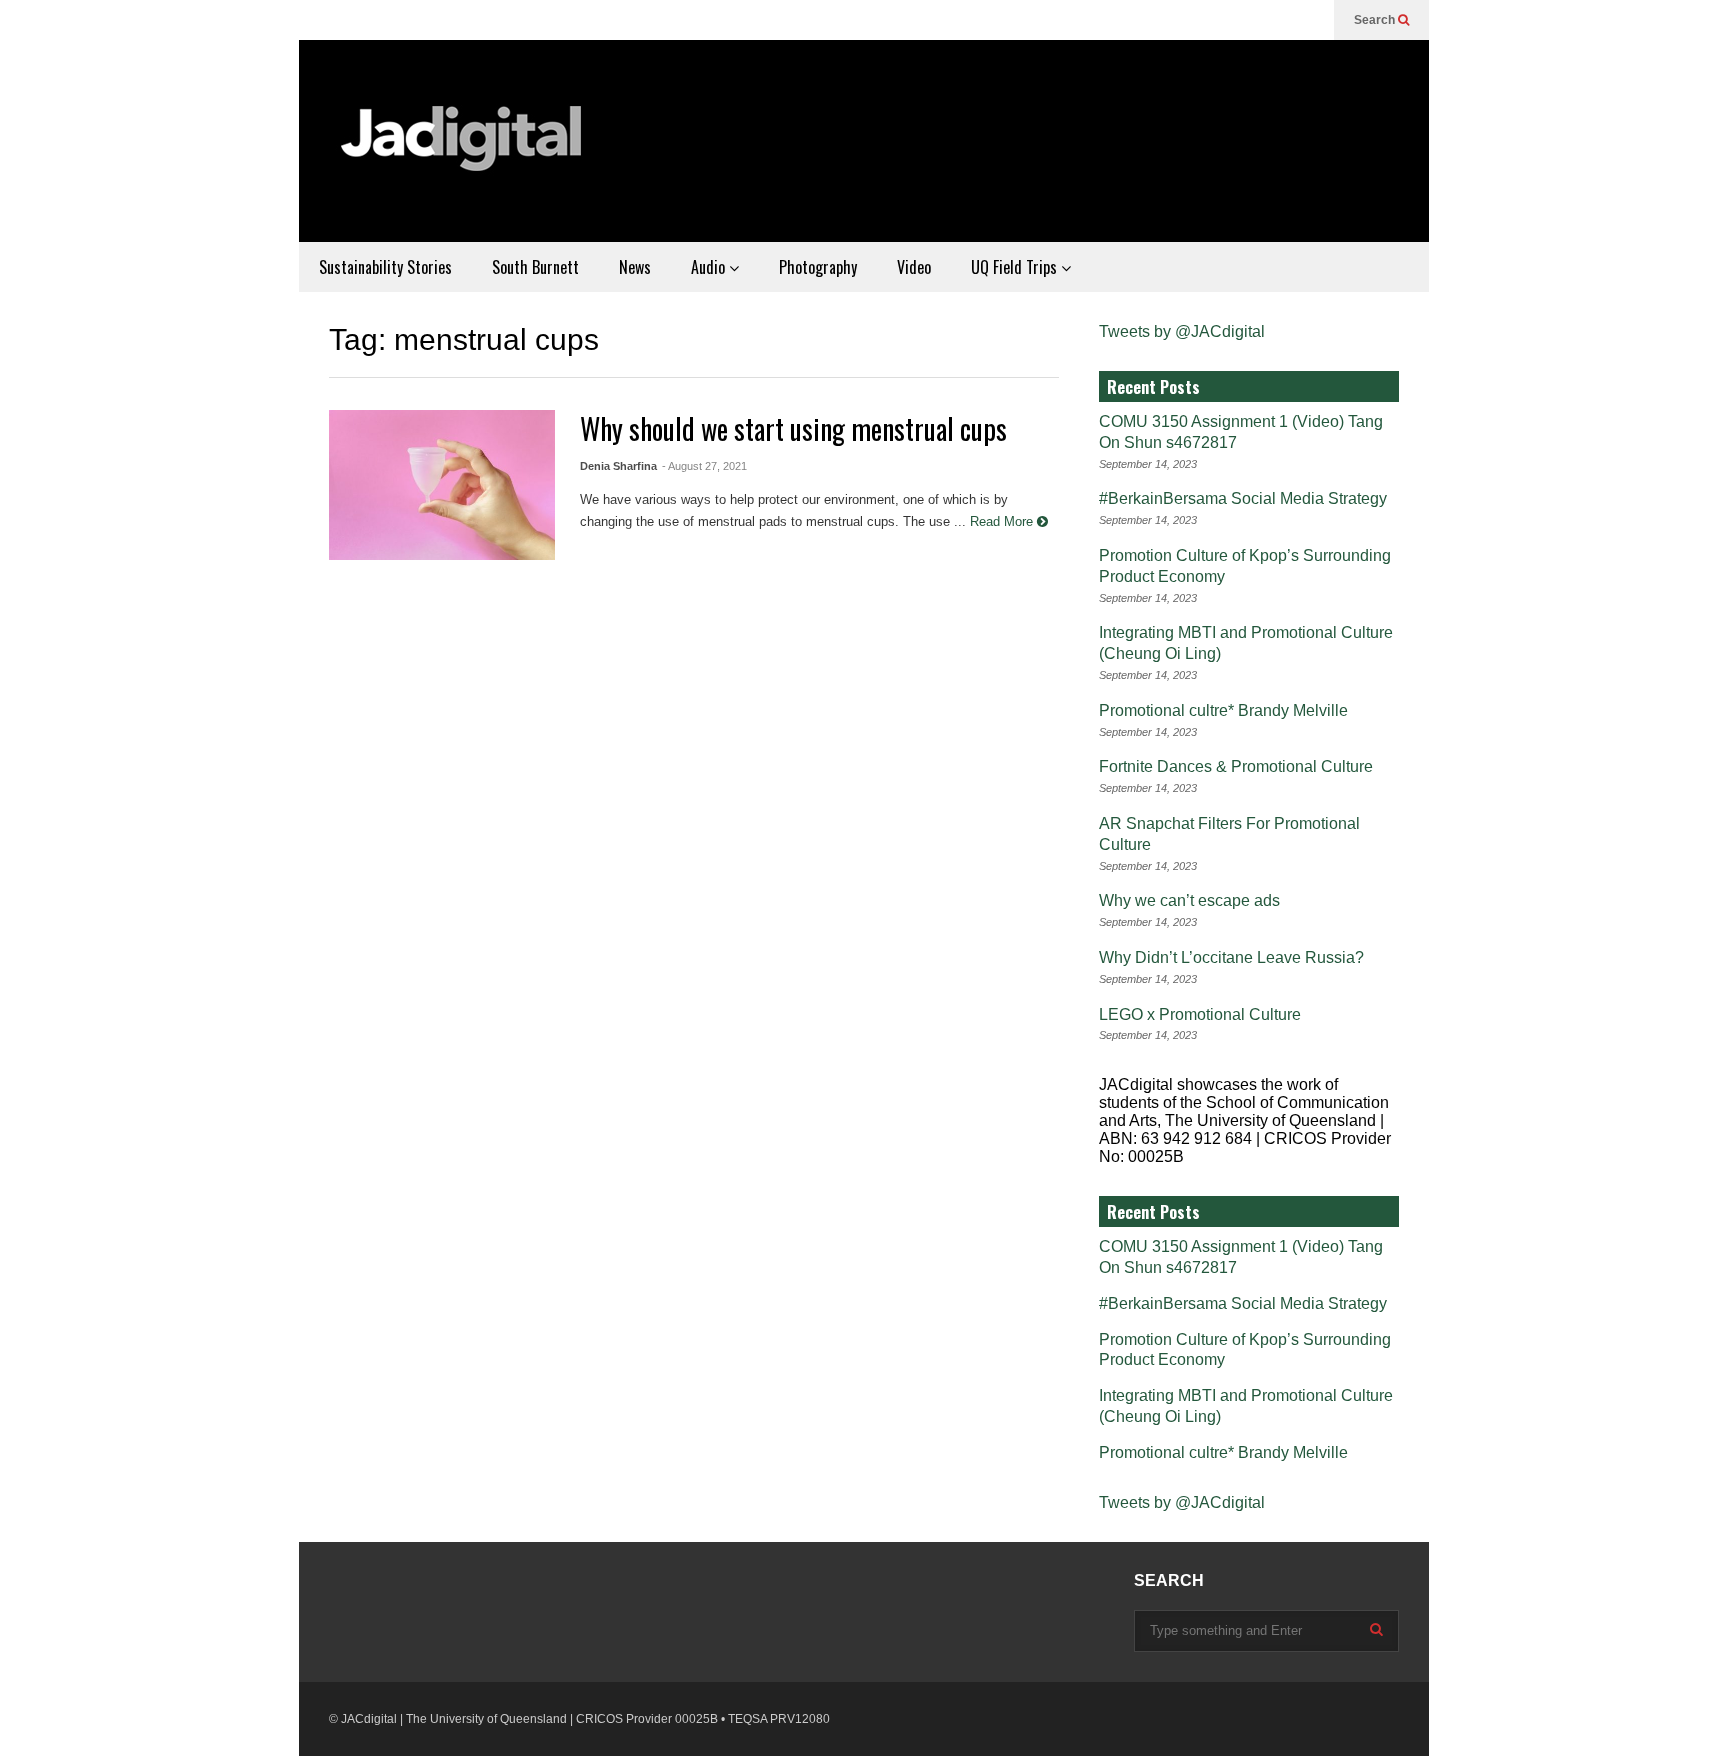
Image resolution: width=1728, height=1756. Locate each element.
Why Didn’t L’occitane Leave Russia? (1231, 957)
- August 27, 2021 (704, 466)
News (635, 267)
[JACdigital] (464, 151)
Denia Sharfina (618, 466)
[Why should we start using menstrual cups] (442, 485)
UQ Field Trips (1016, 267)
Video (914, 267)
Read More (1003, 521)
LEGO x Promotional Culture (1200, 1014)
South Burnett (535, 267)
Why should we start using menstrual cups (793, 428)
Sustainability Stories (385, 267)
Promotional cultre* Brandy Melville (1223, 710)
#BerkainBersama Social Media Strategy (1243, 498)
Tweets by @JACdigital (1182, 331)
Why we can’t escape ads (1189, 900)
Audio (710, 267)
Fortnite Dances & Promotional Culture (1236, 766)
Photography (818, 267)
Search (1376, 20)
